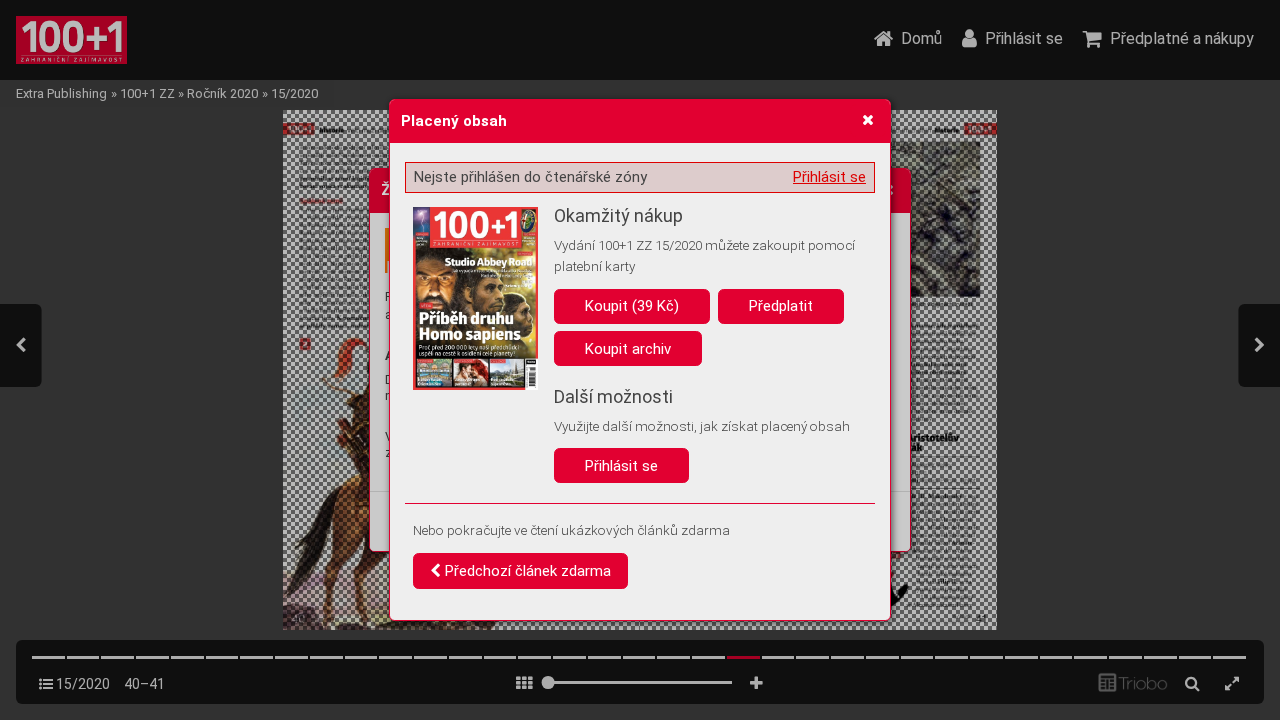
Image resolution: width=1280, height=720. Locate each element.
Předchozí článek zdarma (526, 571)
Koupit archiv (628, 349)
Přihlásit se (829, 177)
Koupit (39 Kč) (632, 306)
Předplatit (781, 306)
